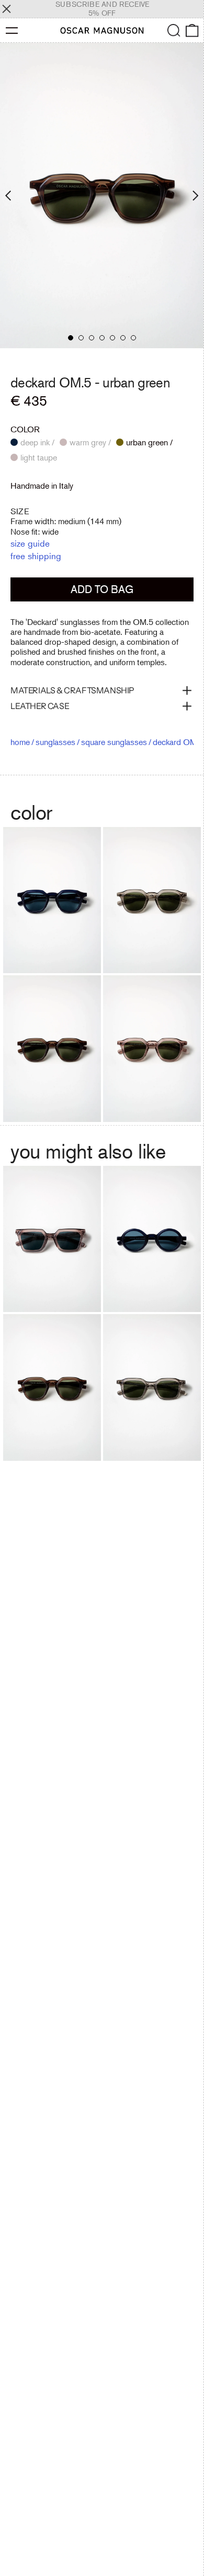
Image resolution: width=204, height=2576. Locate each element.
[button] (174, 31)
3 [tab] (92, 338)
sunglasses (55, 742)
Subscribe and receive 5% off (102, 9)
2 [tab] (81, 338)
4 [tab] (102, 338)
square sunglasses (114, 742)
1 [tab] (71, 338)
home (20, 742)
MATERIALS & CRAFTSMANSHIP (72, 690)
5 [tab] (112, 338)
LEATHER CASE (40, 706)
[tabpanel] (102, 196)
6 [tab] (123, 338)
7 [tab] (133, 338)
